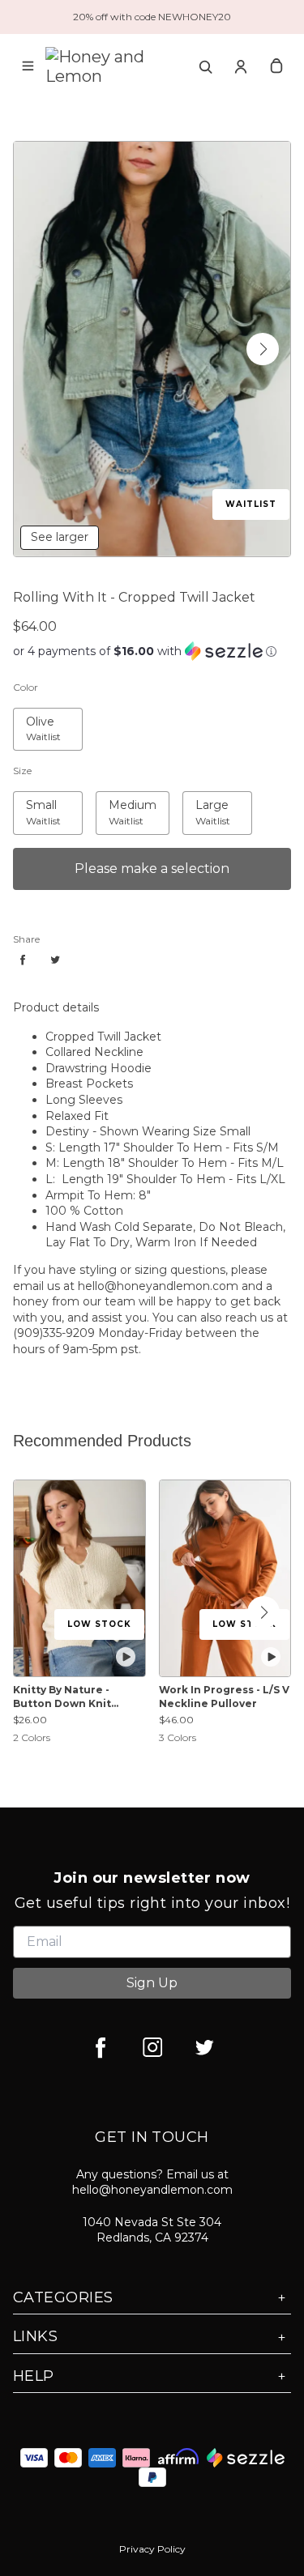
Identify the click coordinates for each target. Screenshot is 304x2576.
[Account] (241, 66)
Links (35, 2336)
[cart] (276, 66)
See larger (60, 537)
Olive (27, 717)
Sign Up (152, 1983)
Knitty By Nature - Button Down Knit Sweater (62, 1697)
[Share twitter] (55, 960)
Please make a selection (152, 869)
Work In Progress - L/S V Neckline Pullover (224, 1697)
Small (28, 800)
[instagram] (152, 2047)
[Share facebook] (23, 960)
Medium (120, 800)
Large (199, 800)
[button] (263, 349)
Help (34, 2376)
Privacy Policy (152, 2549)
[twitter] (204, 2047)
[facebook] (101, 2047)
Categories (63, 2297)
